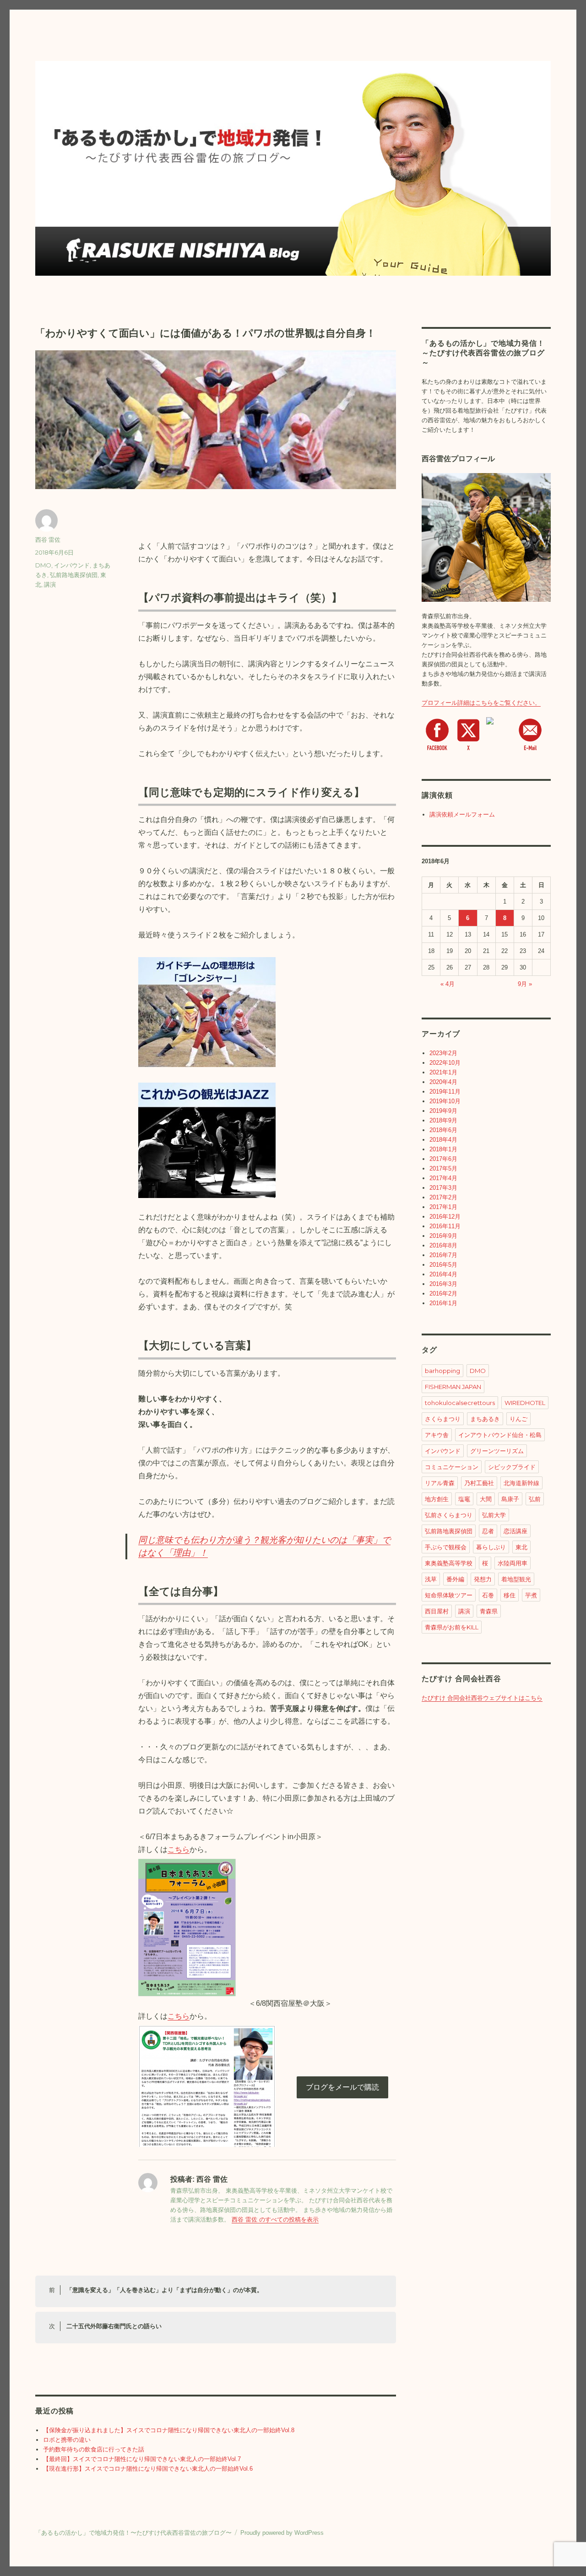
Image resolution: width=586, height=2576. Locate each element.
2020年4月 (443, 1082)
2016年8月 (443, 1245)
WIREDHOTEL (525, 1403)
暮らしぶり (491, 1547)
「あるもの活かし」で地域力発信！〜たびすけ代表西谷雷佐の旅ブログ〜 (133, 2533)
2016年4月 (443, 1274)
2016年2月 (443, 1293)
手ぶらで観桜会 (446, 1547)
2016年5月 (443, 1265)
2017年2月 (443, 1197)
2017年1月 (443, 1207)
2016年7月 (443, 1255)
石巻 (488, 1595)
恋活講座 (515, 1531)
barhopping (442, 1371)
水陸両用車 (513, 1563)
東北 (521, 1547)
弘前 (535, 1499)
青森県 (489, 1611)
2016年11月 (445, 1226)
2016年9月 (443, 1236)
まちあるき (485, 1419)
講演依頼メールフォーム (462, 814)
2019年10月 (445, 1101)
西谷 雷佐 (48, 539)
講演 (50, 584)
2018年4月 (443, 1140)
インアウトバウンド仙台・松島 (500, 1435)
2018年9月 (443, 1120)
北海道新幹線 (521, 1483)
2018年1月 (443, 1149)
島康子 (510, 1499)
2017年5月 (443, 1168)
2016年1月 (443, 1303)
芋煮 (531, 1595)
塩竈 (464, 1499)
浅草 (431, 1579)
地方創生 (437, 1499)
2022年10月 (445, 1063)
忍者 (488, 1531)
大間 (486, 1499)
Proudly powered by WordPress (282, 2533)
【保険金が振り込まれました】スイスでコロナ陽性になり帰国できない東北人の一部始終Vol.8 (169, 2430)
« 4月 (448, 984)
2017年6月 (443, 1159)
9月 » (525, 984)
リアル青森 (440, 1483)
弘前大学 (494, 1515)
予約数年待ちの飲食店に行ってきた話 (94, 2449)
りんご (518, 1419)
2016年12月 (445, 1217)
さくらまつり (443, 1419)
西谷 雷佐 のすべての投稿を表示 (275, 2219)
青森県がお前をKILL (452, 1627)
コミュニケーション (452, 1467)
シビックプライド (512, 1467)
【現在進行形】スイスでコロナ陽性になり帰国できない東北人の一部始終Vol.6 (148, 2469)
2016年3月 (443, 1284)
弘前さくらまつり (449, 1515)
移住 (510, 1595)
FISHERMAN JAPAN (453, 1387)
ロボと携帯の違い (67, 2440)
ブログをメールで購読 (342, 2087)
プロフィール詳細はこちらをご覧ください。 (481, 703)
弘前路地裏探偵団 (74, 575)
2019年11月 (445, 1092)
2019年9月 (443, 1111)
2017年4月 (443, 1178)
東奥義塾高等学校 (449, 1563)
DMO (43, 565)
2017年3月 (443, 1188)
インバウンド (72, 565)
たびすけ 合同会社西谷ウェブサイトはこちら (482, 1698)
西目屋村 (437, 1611)
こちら (179, 1849)
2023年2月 (443, 1053)
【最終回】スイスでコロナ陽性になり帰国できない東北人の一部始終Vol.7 (142, 2459)
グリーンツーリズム (497, 1451)
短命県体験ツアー (449, 1595)
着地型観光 (516, 1579)
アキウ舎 (437, 1435)
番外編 (455, 1579)
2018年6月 (443, 1130)
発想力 (483, 1579)
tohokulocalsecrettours (460, 1403)
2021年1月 (443, 1072)
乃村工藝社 (479, 1483)
